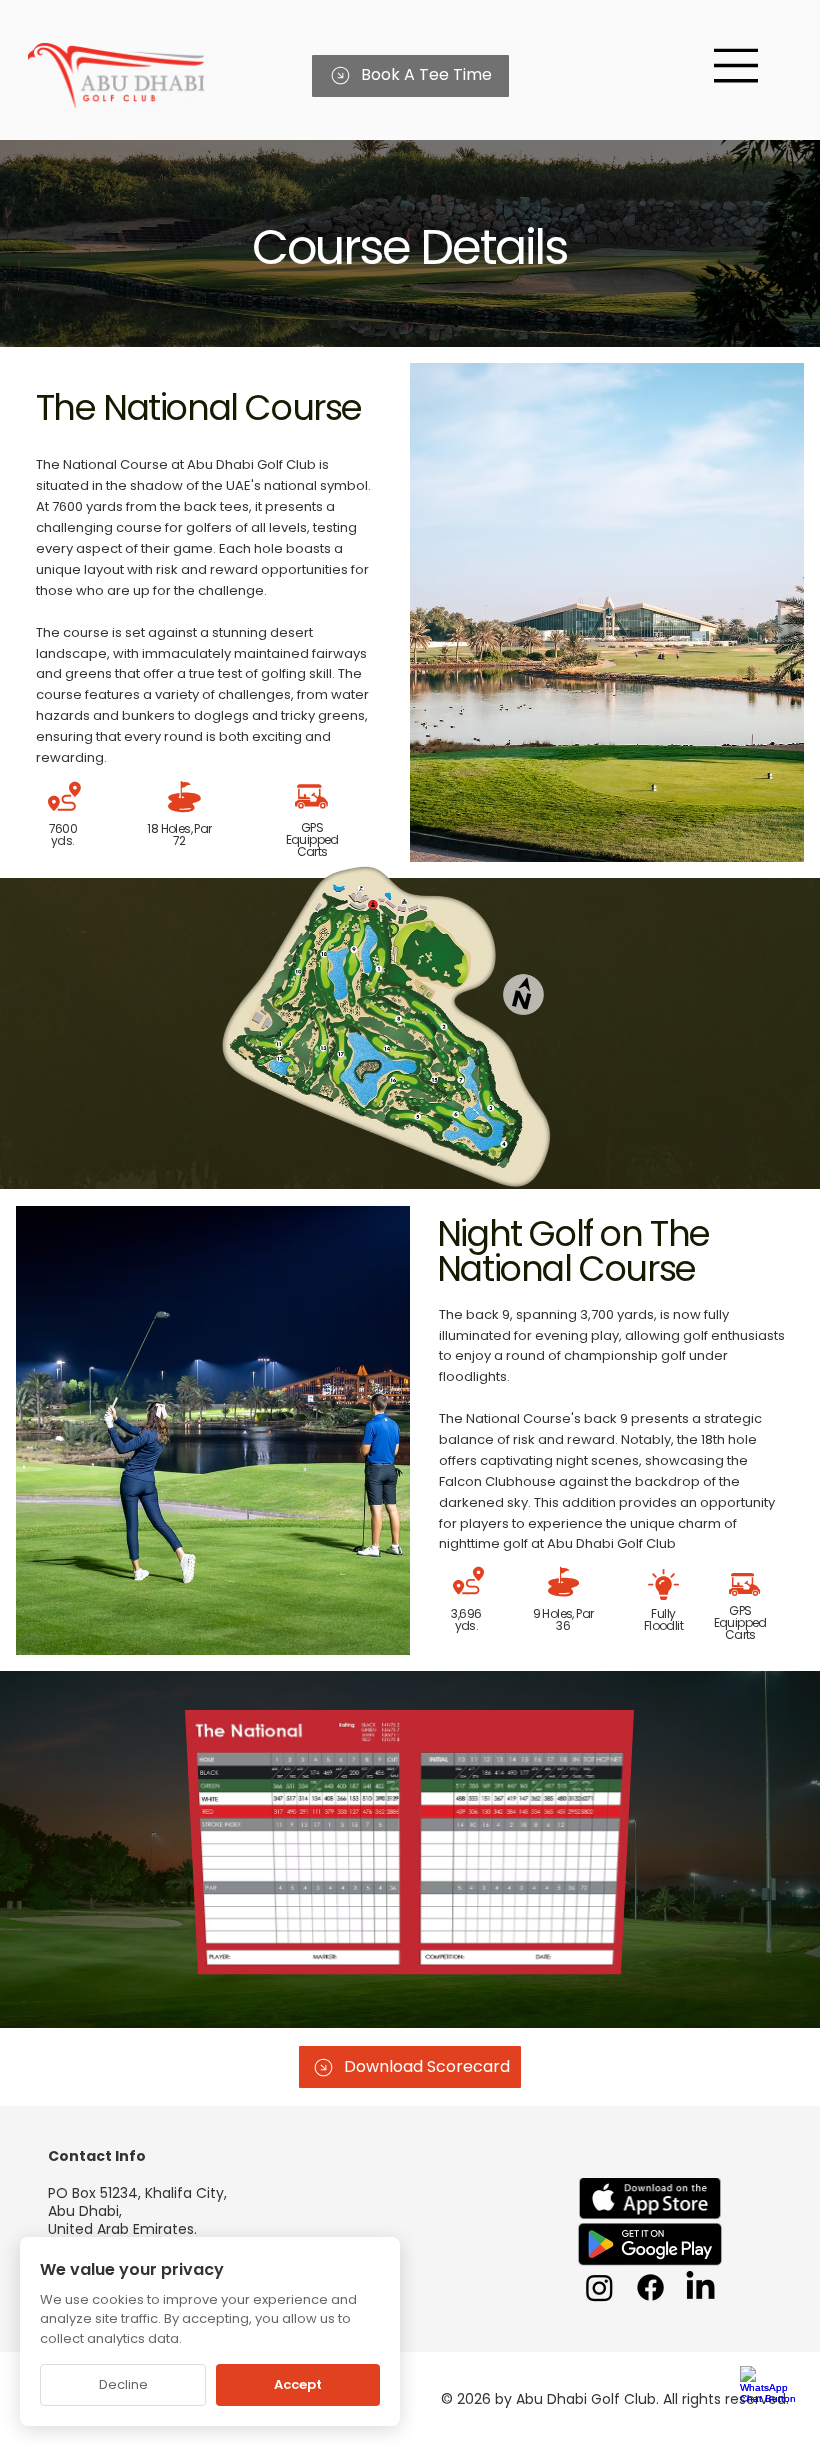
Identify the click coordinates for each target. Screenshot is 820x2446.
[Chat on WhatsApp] (770, 2396)
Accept (298, 2384)
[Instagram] (599, 2287)
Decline (123, 2384)
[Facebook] (650, 2287)
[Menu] (736, 65)
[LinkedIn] (700, 2287)
